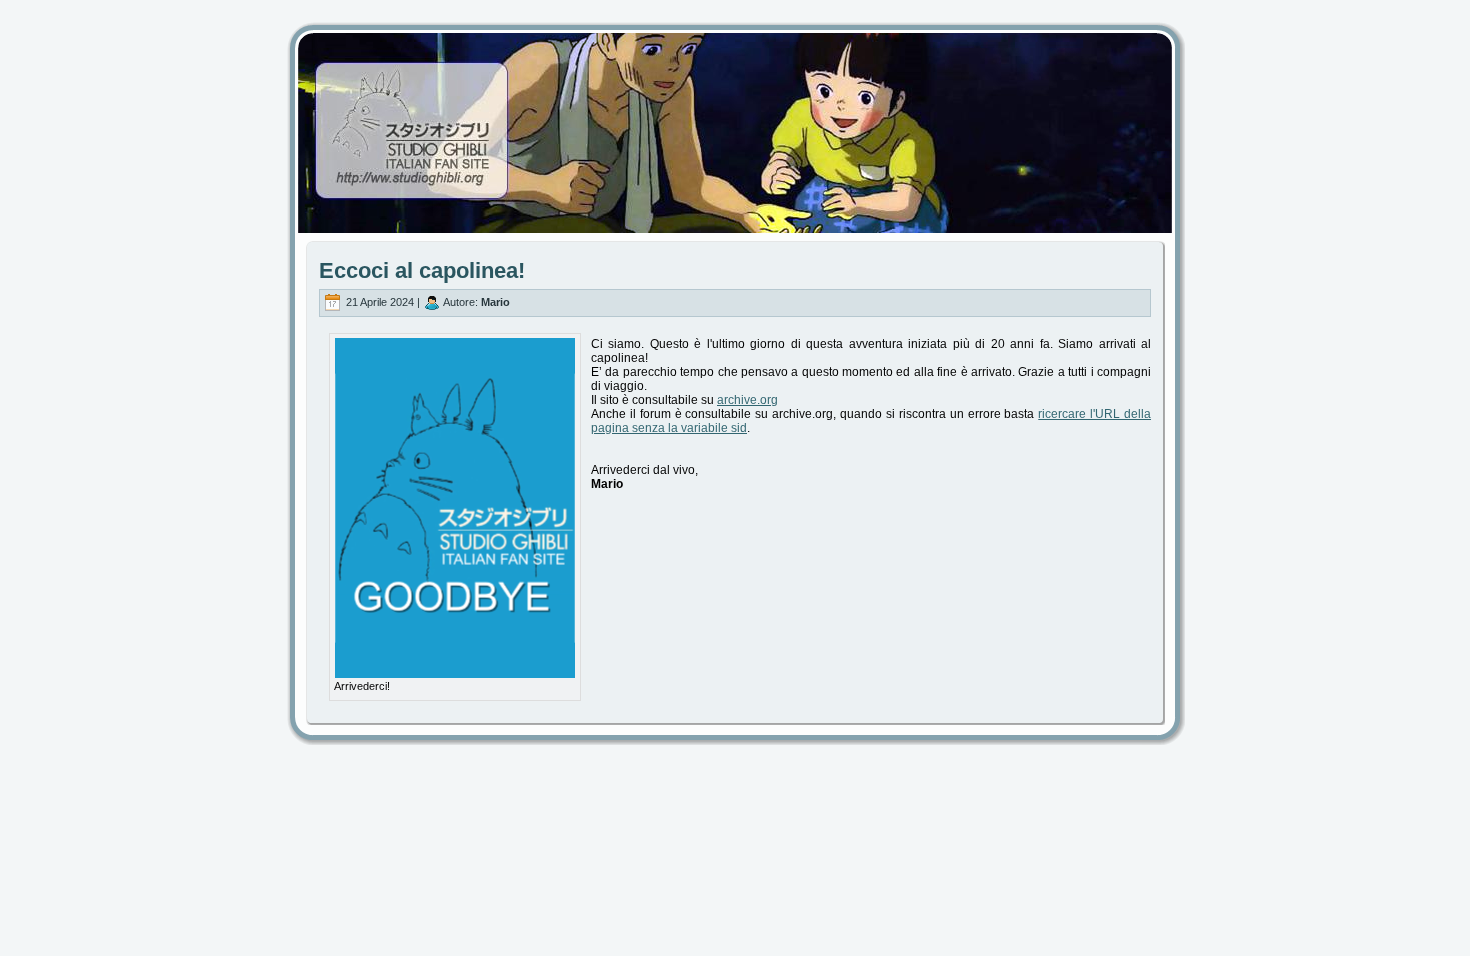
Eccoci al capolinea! (422, 270)
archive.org (747, 400)
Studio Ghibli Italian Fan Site (735, 115)
